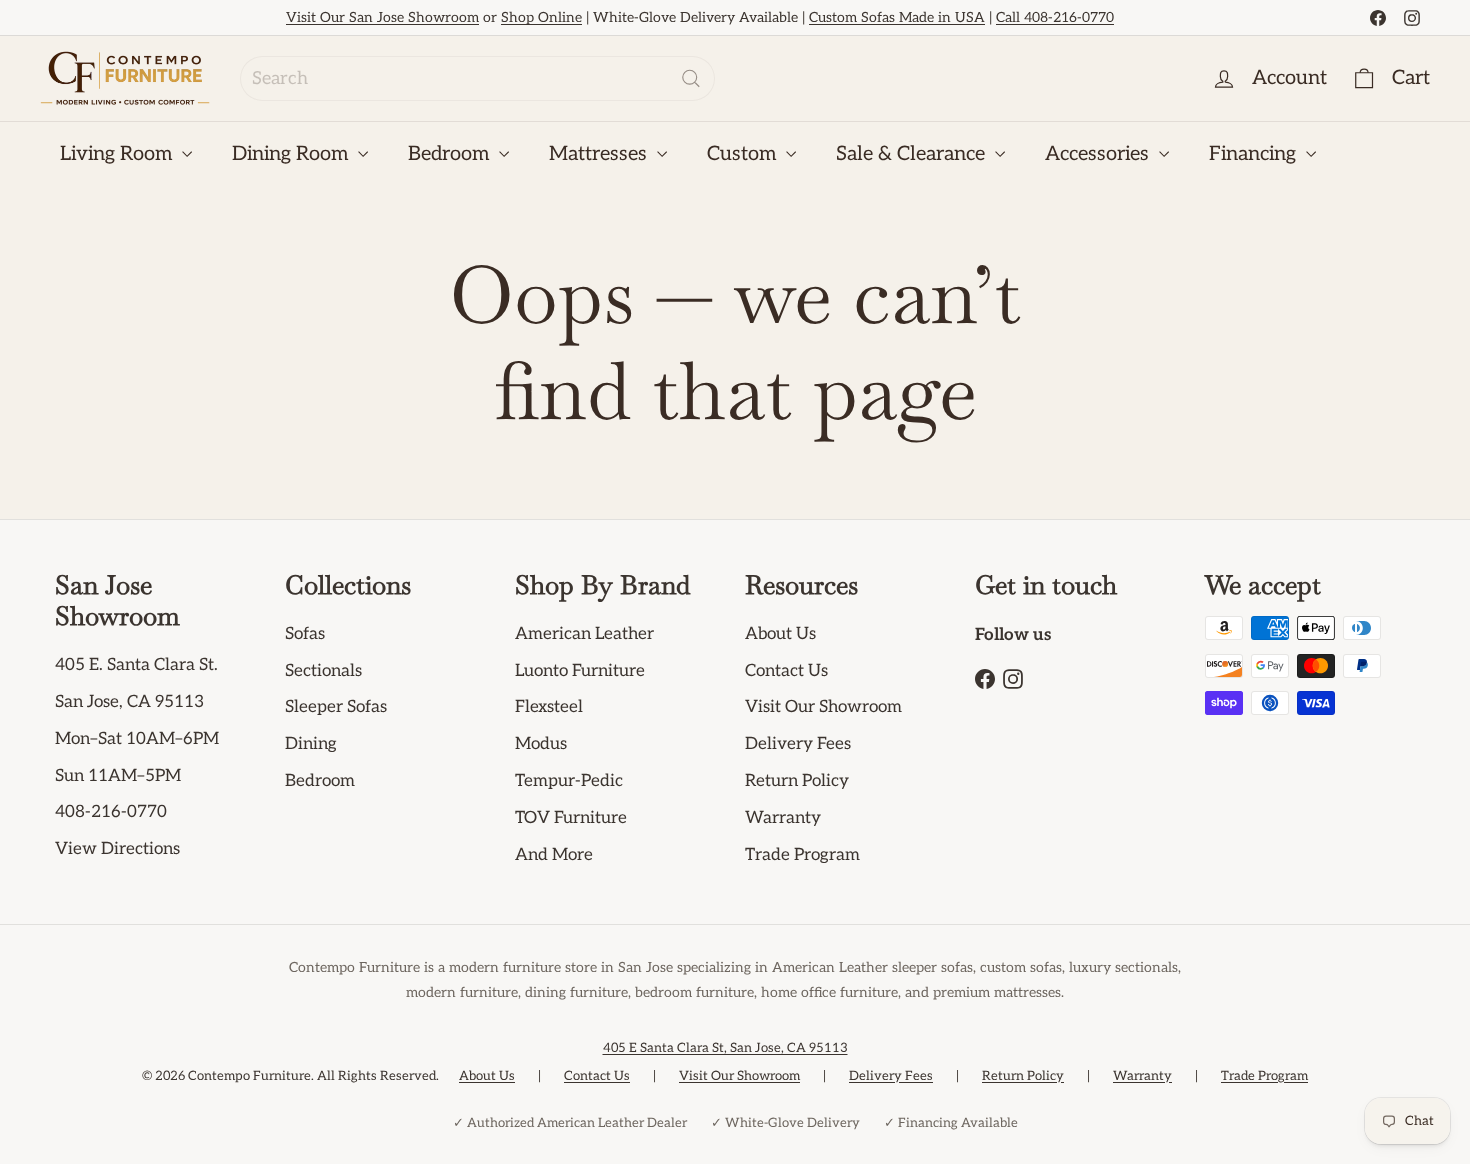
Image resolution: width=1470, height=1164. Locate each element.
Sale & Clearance (913, 154)
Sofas (305, 634)
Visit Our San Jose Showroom (382, 17)
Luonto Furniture (580, 671)
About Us (780, 634)
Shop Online (541, 17)
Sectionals (323, 671)
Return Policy (797, 781)
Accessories (1099, 154)
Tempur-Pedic (569, 781)
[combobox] (477, 78)
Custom (744, 154)
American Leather (584, 634)
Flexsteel (549, 707)
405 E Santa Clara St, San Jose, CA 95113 (725, 1048)
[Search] (691, 78)
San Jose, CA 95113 (129, 702)
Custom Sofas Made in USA (897, 17)
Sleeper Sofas (336, 707)
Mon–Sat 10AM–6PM (137, 739)
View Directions (117, 849)
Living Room (118, 154)
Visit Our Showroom (823, 707)
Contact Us (786, 671)
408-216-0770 (111, 812)
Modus (541, 744)
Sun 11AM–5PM (118, 776)
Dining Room (292, 154)
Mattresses (600, 154)
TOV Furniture (571, 818)
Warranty (783, 818)
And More (554, 855)
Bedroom (451, 154)
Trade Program (802, 855)
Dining (311, 744)
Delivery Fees (798, 744)
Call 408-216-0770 (1055, 17)
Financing (1255, 154)
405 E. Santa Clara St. (136, 665)
